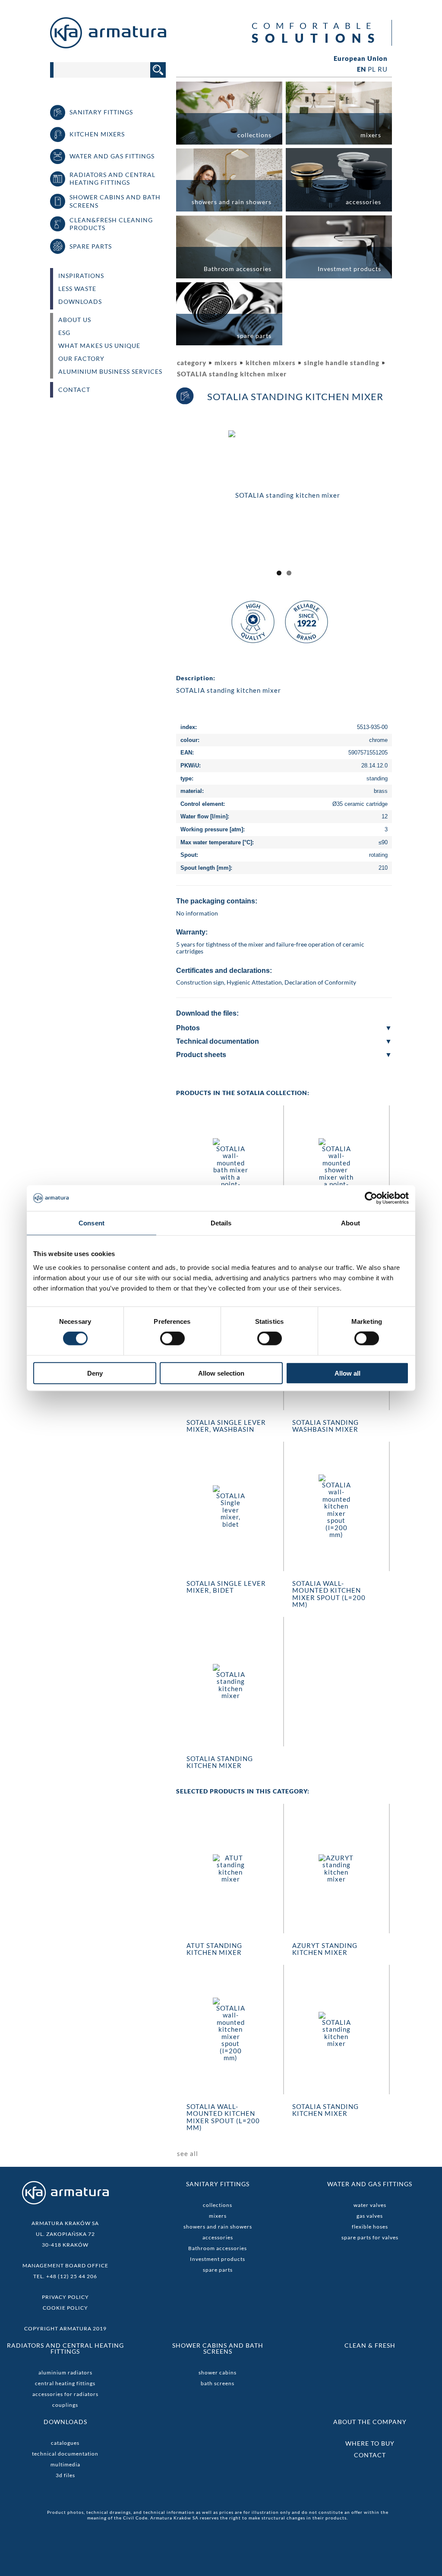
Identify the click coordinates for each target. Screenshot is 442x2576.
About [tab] (350, 1223)
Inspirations (81, 276)
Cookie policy (65, 2308)
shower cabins (218, 2372)
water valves (370, 2205)
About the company (370, 2422)
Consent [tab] (92, 1223)
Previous (165, 502)
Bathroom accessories (218, 2248)
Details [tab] (221, 1223)
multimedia (65, 2464)
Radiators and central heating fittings (65, 2348)
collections (218, 2205)
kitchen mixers (271, 363)
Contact (74, 390)
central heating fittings (65, 2383)
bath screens (218, 2383)
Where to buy (370, 2443)
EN (361, 69)
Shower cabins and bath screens (218, 2348)
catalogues (65, 2443)
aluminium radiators (65, 2372)
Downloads (80, 302)
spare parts (218, 2270)
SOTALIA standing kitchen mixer (232, 374)
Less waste (77, 289)
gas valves (370, 2216)
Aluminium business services (110, 372)
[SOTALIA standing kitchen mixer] (284, 494)
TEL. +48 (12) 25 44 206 (65, 2276)
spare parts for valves (370, 2237)
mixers (226, 363)
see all (188, 2153)
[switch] (172, 1339)
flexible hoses (370, 2227)
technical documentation (65, 2454)
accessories (218, 2237)
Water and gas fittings (370, 2184)
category (192, 363)
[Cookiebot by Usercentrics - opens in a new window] (371, 1198)
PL (372, 69)
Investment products (218, 2259)
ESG (64, 333)
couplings (65, 2405)
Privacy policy (65, 2297)
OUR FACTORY (81, 359)
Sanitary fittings (218, 2184)
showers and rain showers (218, 2227)
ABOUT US (75, 320)
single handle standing (342, 363)
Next (404, 502)
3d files (65, 2475)
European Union (361, 58)
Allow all (347, 1373)
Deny (95, 1373)
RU (383, 69)
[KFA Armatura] (108, 46)
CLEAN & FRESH (370, 2345)
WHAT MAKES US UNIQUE (99, 346)
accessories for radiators (65, 2394)
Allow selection (221, 1373)
